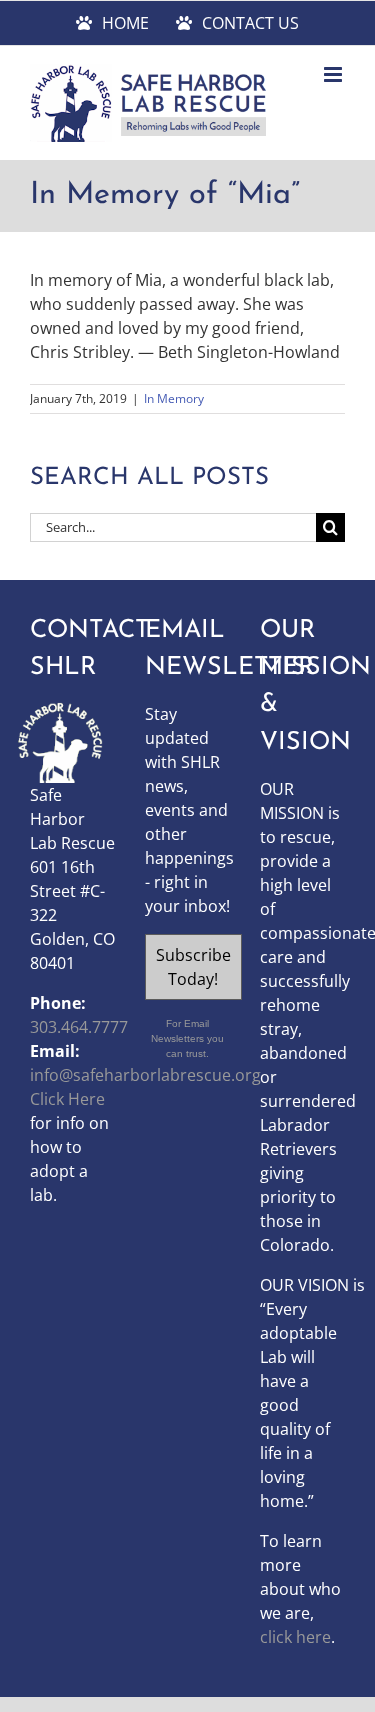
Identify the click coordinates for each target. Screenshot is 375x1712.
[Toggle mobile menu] (334, 74)
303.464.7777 (79, 1027)
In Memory (174, 398)
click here (295, 1637)
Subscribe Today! (193, 967)
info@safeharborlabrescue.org (145, 1075)
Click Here (67, 1099)
